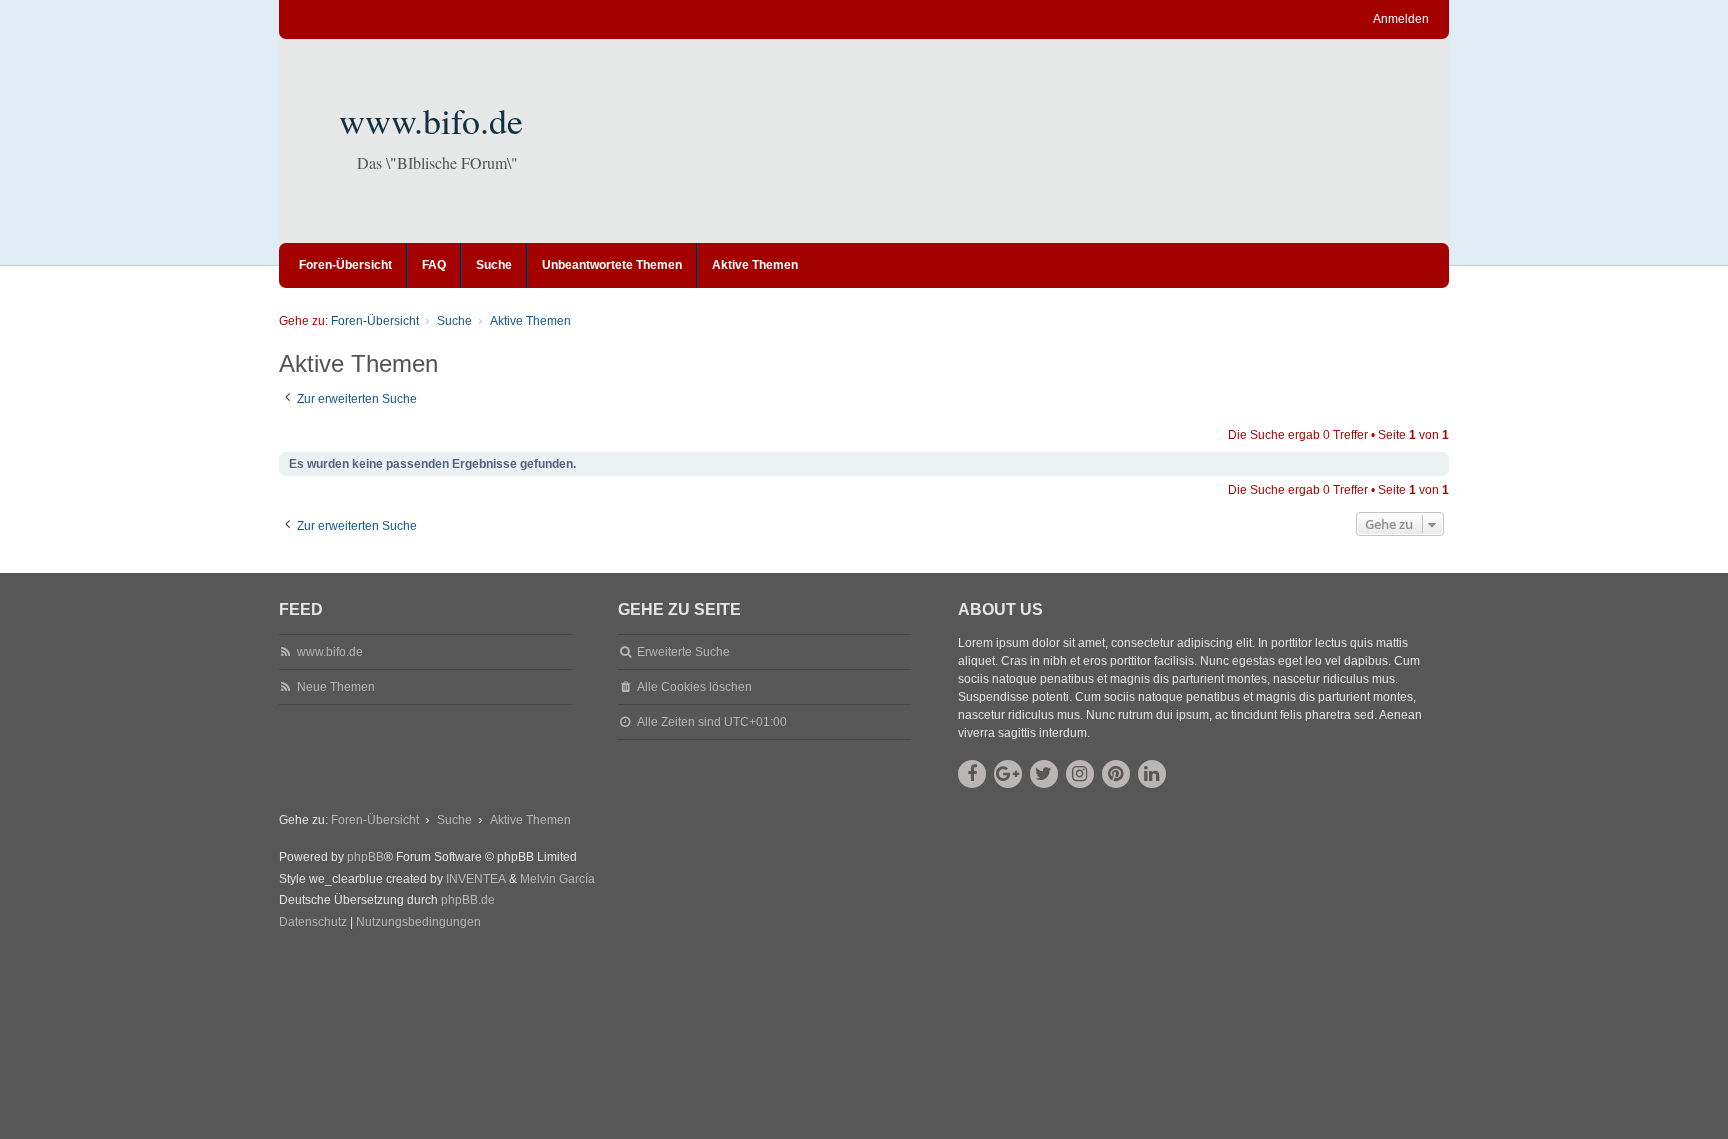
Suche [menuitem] (494, 265)
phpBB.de (468, 900)
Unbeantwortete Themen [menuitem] (612, 265)
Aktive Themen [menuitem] (755, 265)
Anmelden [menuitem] (1401, 19)
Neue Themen (336, 687)
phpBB (365, 857)
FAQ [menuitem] (434, 265)
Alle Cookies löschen (694, 687)
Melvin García (557, 879)
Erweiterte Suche (683, 652)
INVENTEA (476, 879)
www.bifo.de (431, 120)
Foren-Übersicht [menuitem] (345, 265)
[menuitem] (313, 923)
